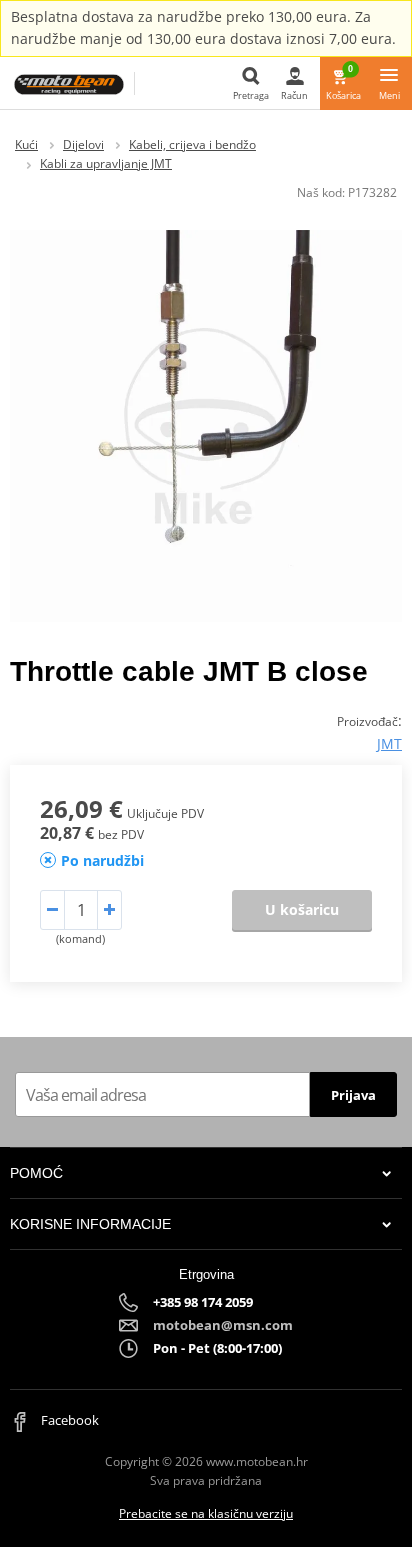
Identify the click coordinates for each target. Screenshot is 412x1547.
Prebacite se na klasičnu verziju (206, 1513)
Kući (26, 144)
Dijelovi (83, 144)
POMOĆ (36, 1173)
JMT (389, 743)
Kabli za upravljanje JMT (106, 163)
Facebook (68, 1420)
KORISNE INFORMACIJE (90, 1224)
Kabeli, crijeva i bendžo (192, 144)
